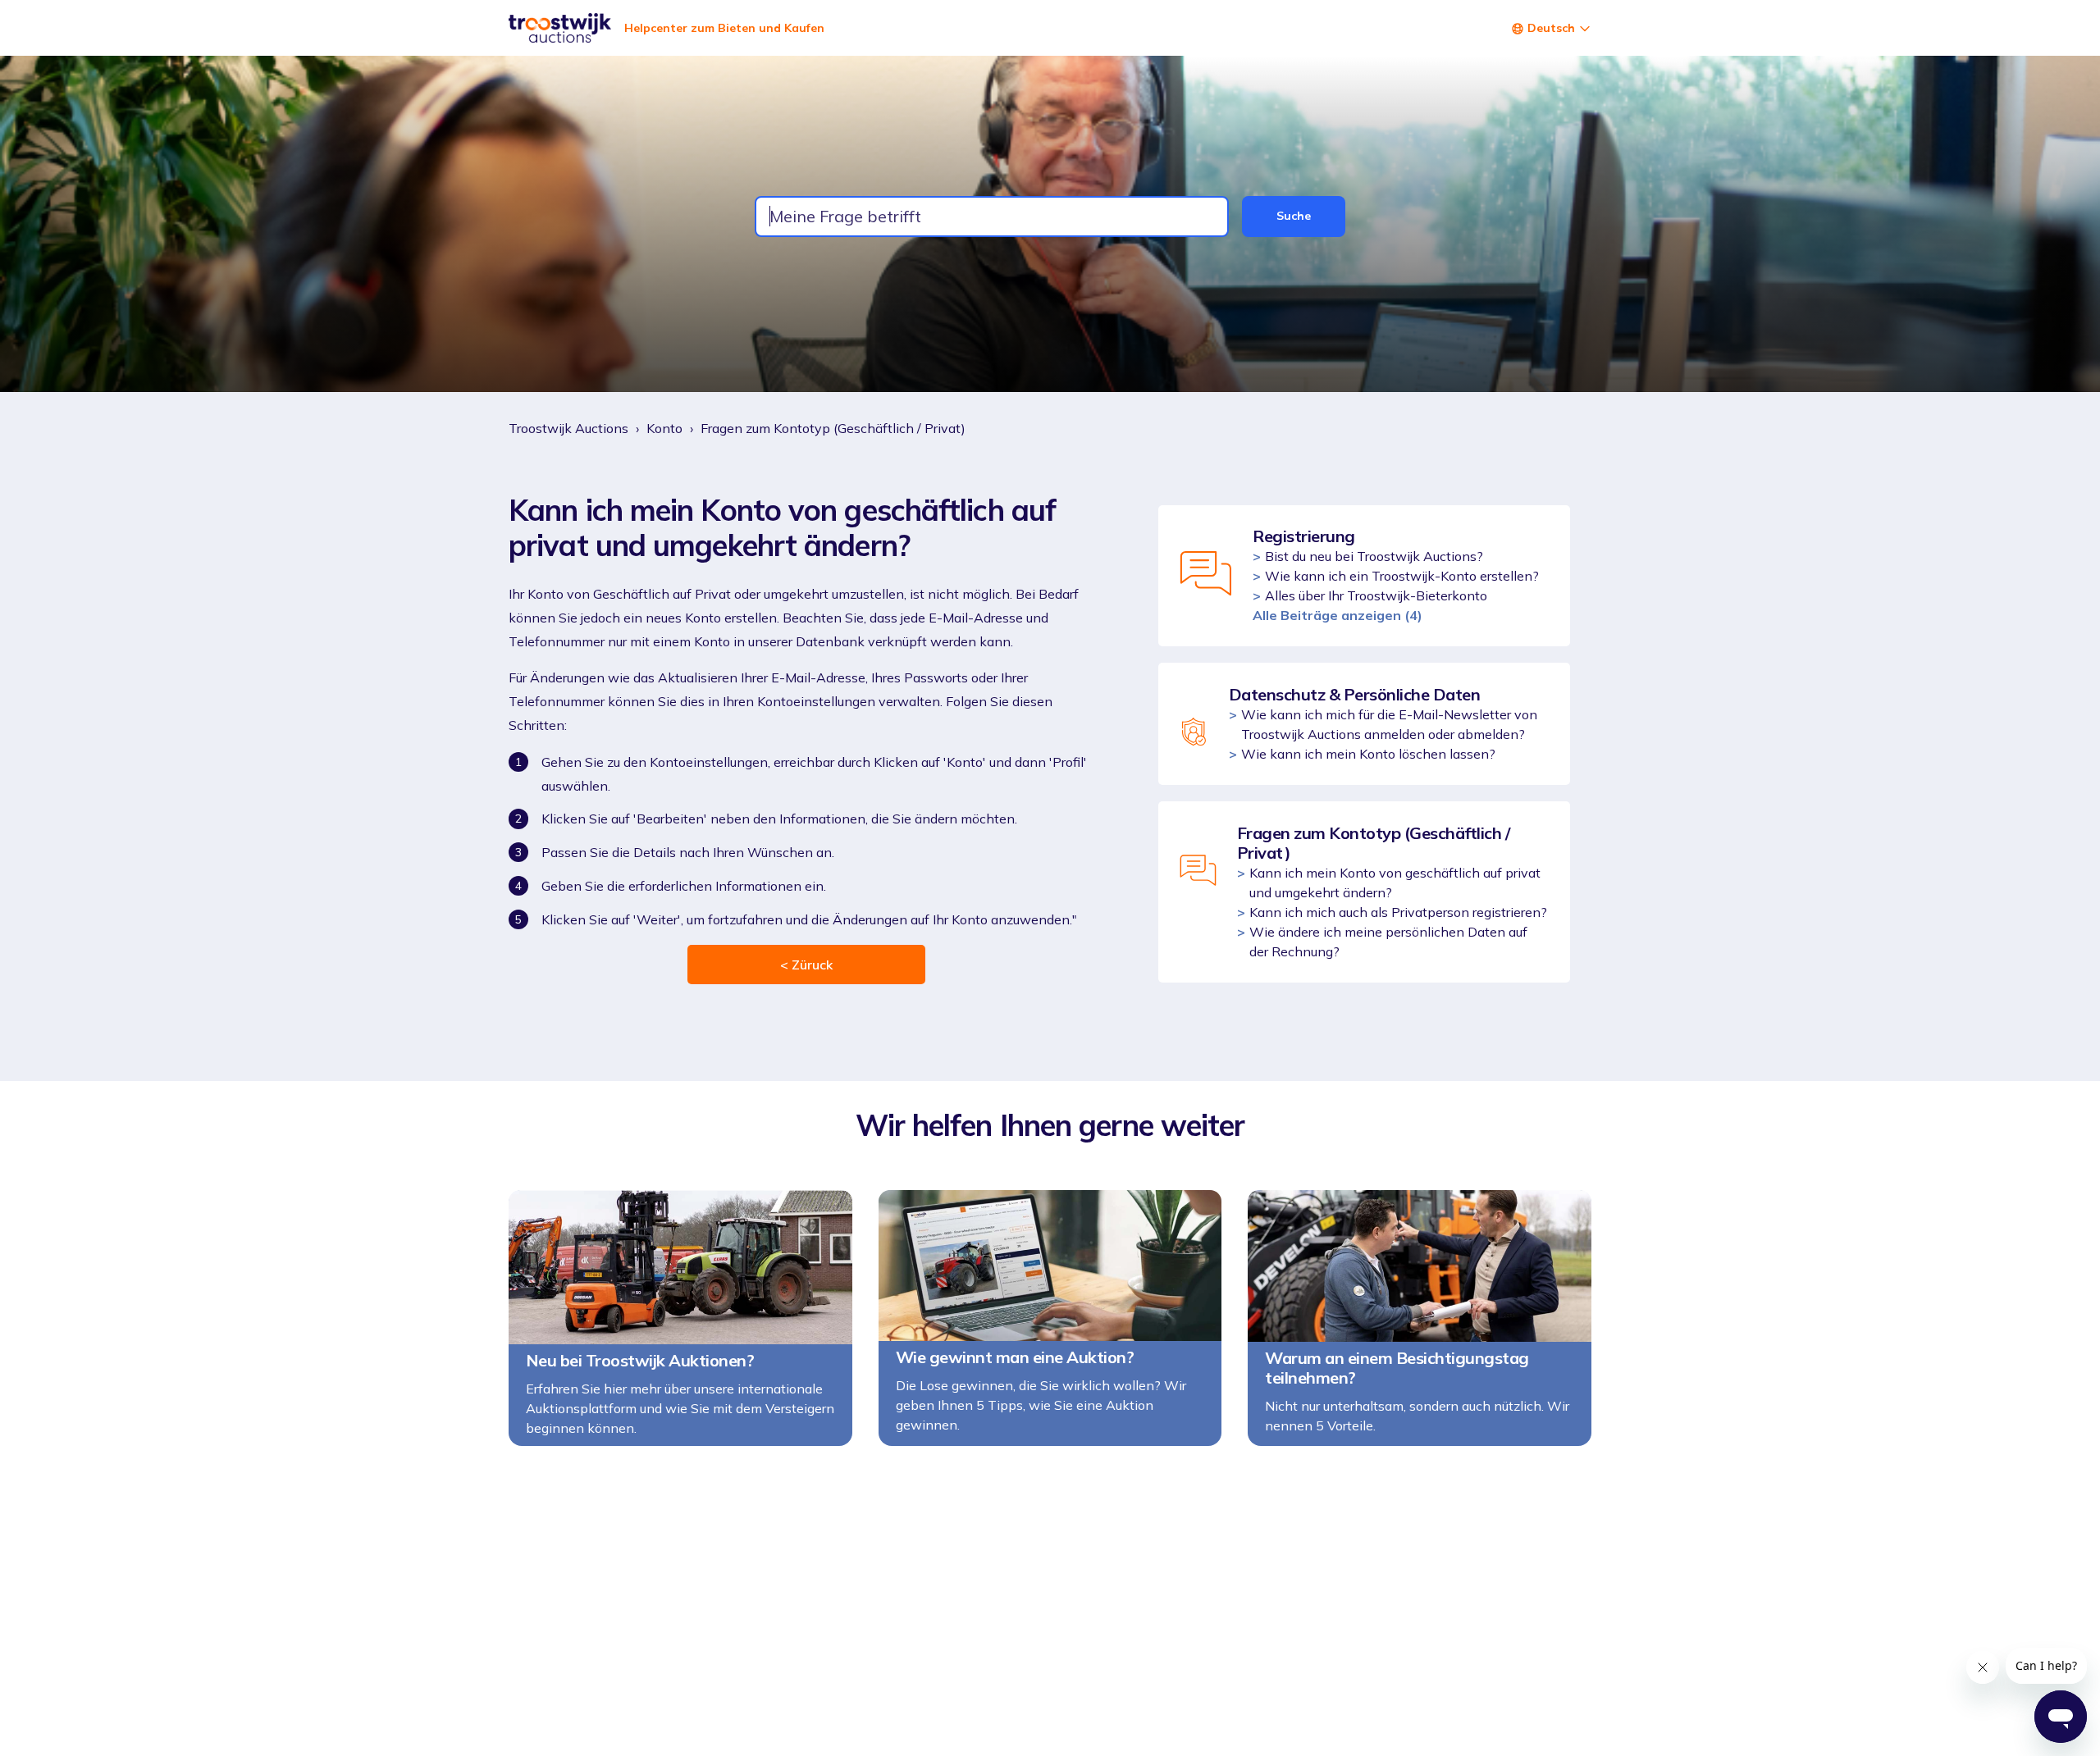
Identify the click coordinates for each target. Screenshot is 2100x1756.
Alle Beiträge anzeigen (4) (1338, 615)
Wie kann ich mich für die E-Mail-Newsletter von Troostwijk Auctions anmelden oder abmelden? (1389, 724)
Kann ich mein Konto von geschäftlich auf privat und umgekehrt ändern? (1395, 883)
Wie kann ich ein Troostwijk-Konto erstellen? (1402, 576)
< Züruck (806, 965)
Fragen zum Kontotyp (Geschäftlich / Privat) (833, 428)
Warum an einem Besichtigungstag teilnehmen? (1397, 1368)
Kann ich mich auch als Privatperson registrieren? (1398, 912)
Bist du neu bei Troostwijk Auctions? (1374, 556)
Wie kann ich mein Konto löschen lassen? (1368, 754)
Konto (664, 428)
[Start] (560, 28)
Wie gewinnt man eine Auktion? (1015, 1357)
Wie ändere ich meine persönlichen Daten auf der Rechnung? (1388, 942)
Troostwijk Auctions (568, 428)
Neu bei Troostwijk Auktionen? (640, 1361)
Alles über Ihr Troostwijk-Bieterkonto (1376, 595)
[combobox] (992, 217)
